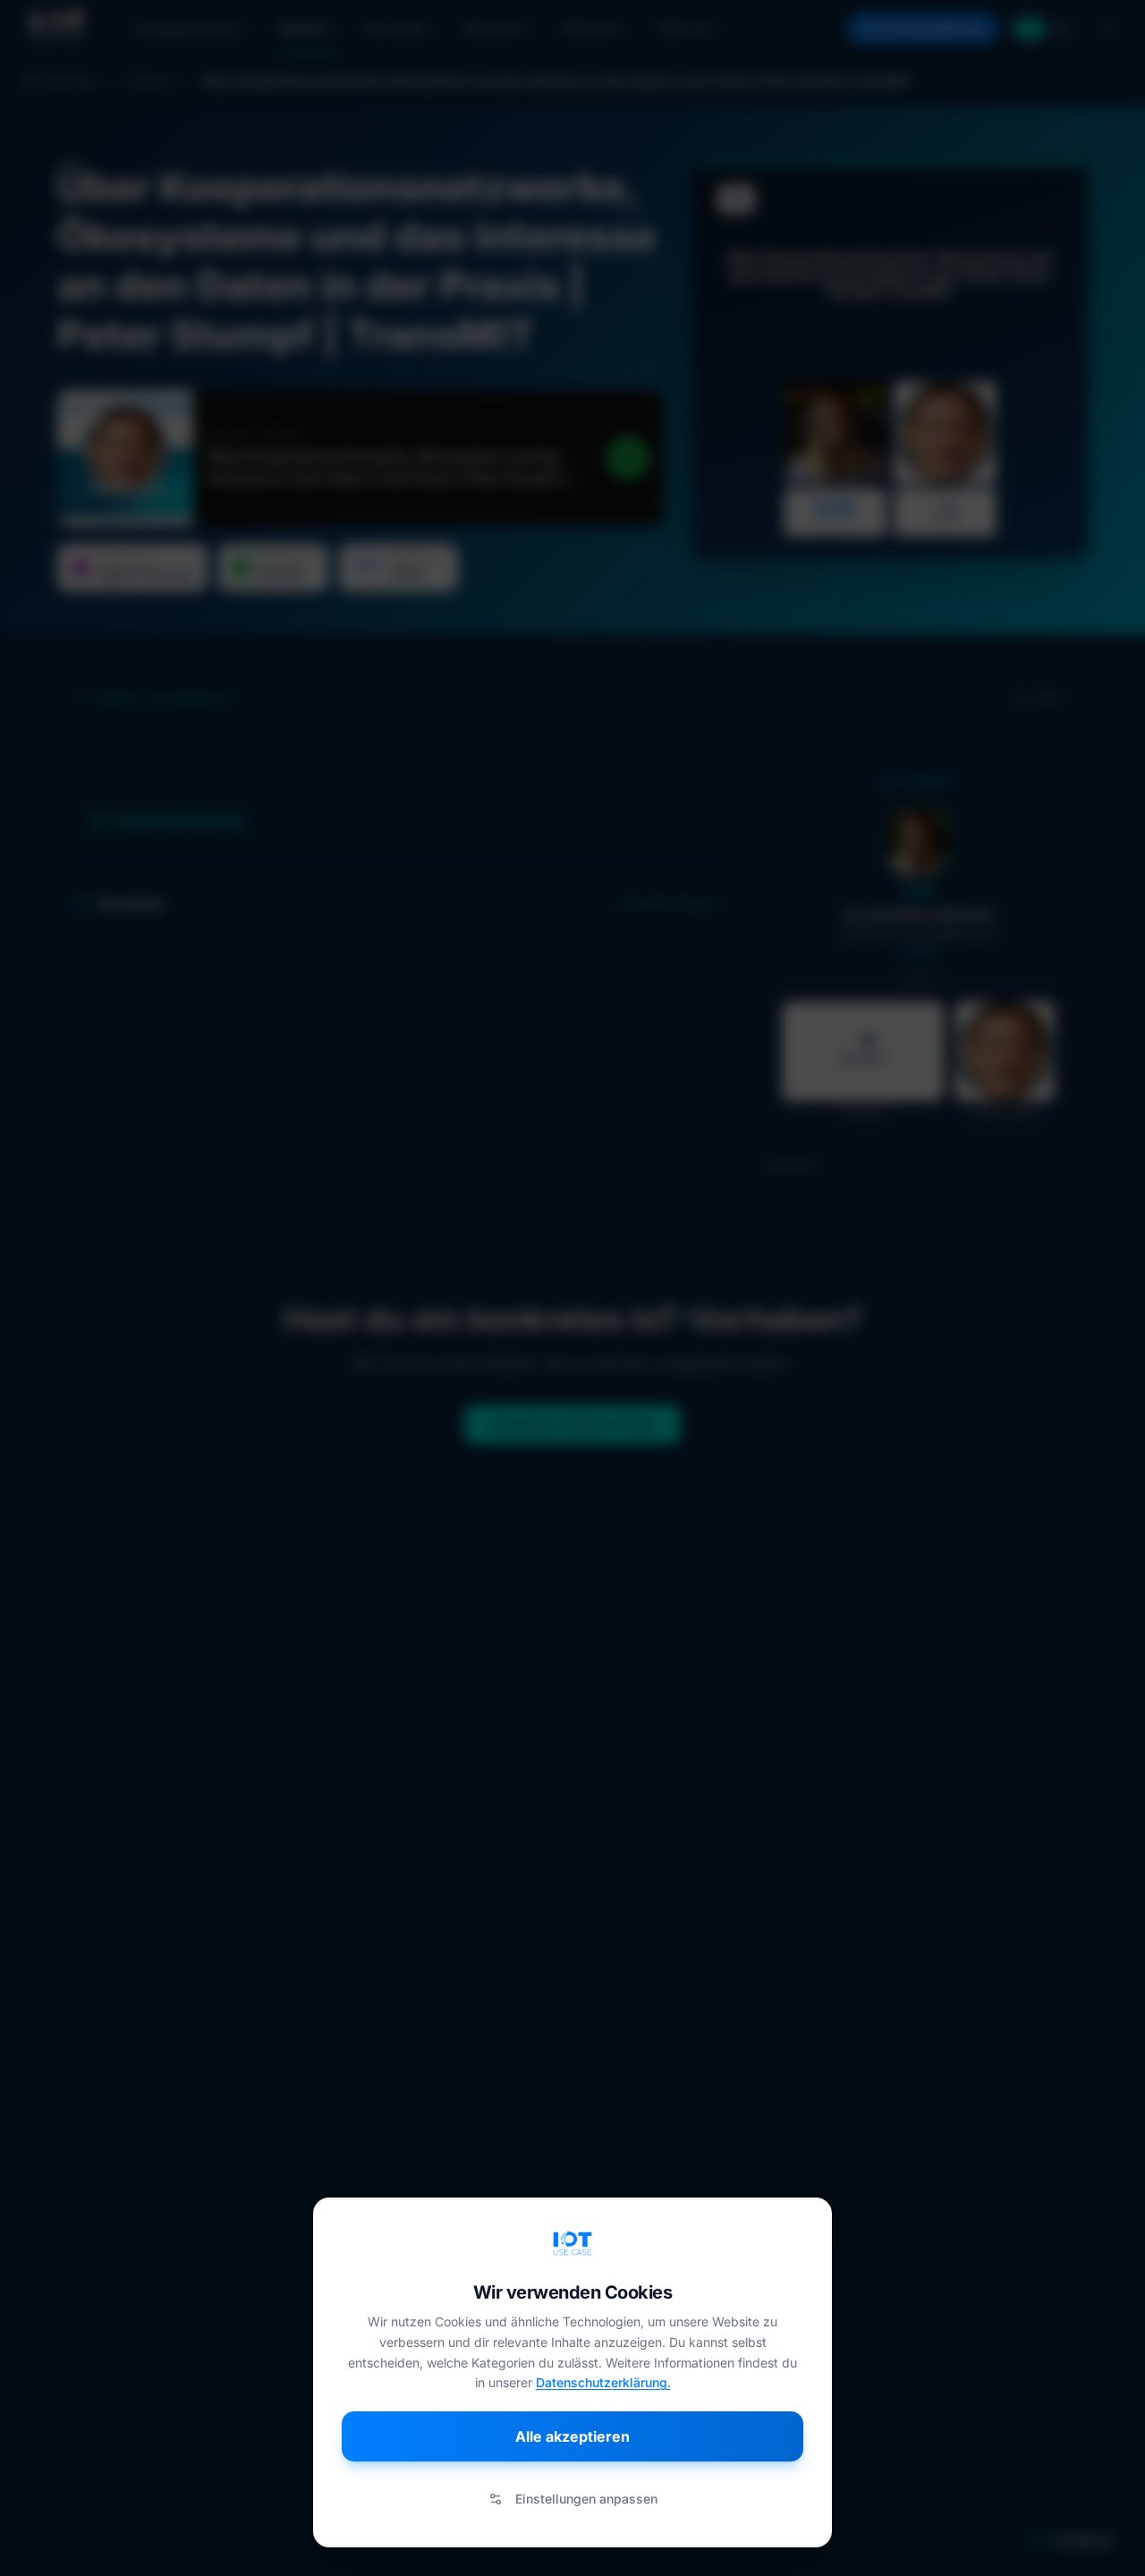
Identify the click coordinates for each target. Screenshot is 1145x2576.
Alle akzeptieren (572, 2436)
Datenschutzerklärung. (603, 2382)
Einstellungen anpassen (586, 2499)
